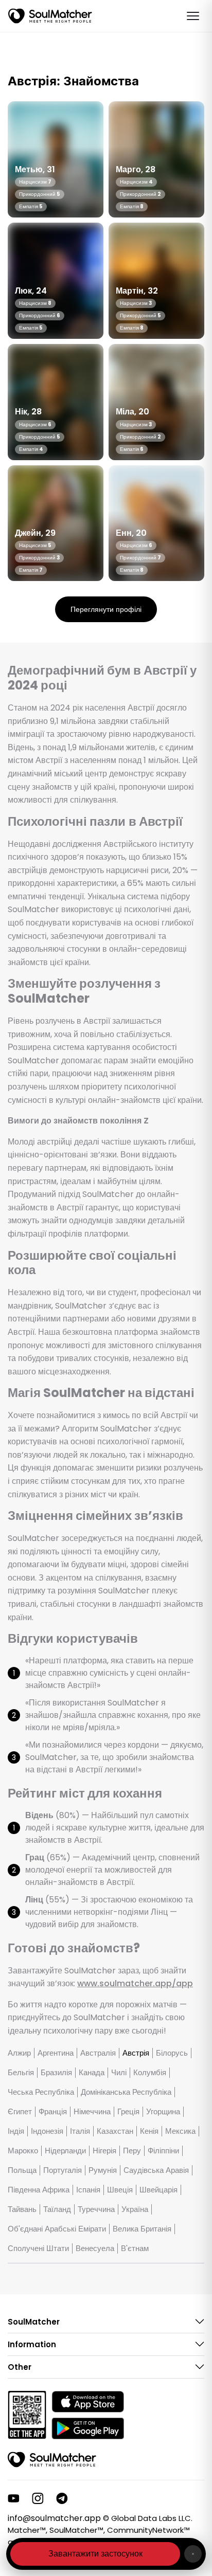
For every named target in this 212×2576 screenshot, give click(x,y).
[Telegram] (62, 2498)
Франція (53, 2112)
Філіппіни (163, 2151)
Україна (135, 2209)
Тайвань (22, 2209)
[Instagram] (38, 2498)
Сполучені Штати (38, 2248)
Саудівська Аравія (156, 2170)
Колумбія (150, 2073)
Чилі (119, 2073)
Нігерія (104, 2151)
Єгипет (20, 2112)
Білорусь (172, 2053)
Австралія (98, 2053)
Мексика (180, 2131)
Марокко (23, 2151)
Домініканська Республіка (126, 2092)
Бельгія (21, 2073)
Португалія (63, 2170)
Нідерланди (65, 2151)
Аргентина (56, 2053)
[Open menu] (193, 16)
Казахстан (115, 2131)
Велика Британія (142, 2229)
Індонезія (47, 2131)
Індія (16, 2131)
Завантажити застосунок (95, 2554)
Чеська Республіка (41, 2092)
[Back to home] (52, 2460)
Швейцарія (158, 2190)
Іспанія (88, 2190)
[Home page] (50, 16)
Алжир (19, 2053)
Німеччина (92, 2112)
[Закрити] (193, 2554)
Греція (128, 2112)
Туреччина (96, 2209)
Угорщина (163, 2112)
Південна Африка (39, 2190)
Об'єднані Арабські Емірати (57, 2229)
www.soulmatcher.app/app (135, 1983)
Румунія (103, 2170)
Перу (132, 2151)
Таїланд (57, 2209)
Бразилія (56, 2073)
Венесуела (95, 2248)
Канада (92, 2073)
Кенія (149, 2131)
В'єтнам (135, 2248)
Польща (22, 2170)
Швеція (120, 2190)
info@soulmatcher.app (54, 2518)
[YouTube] (14, 2498)
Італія (80, 2131)
